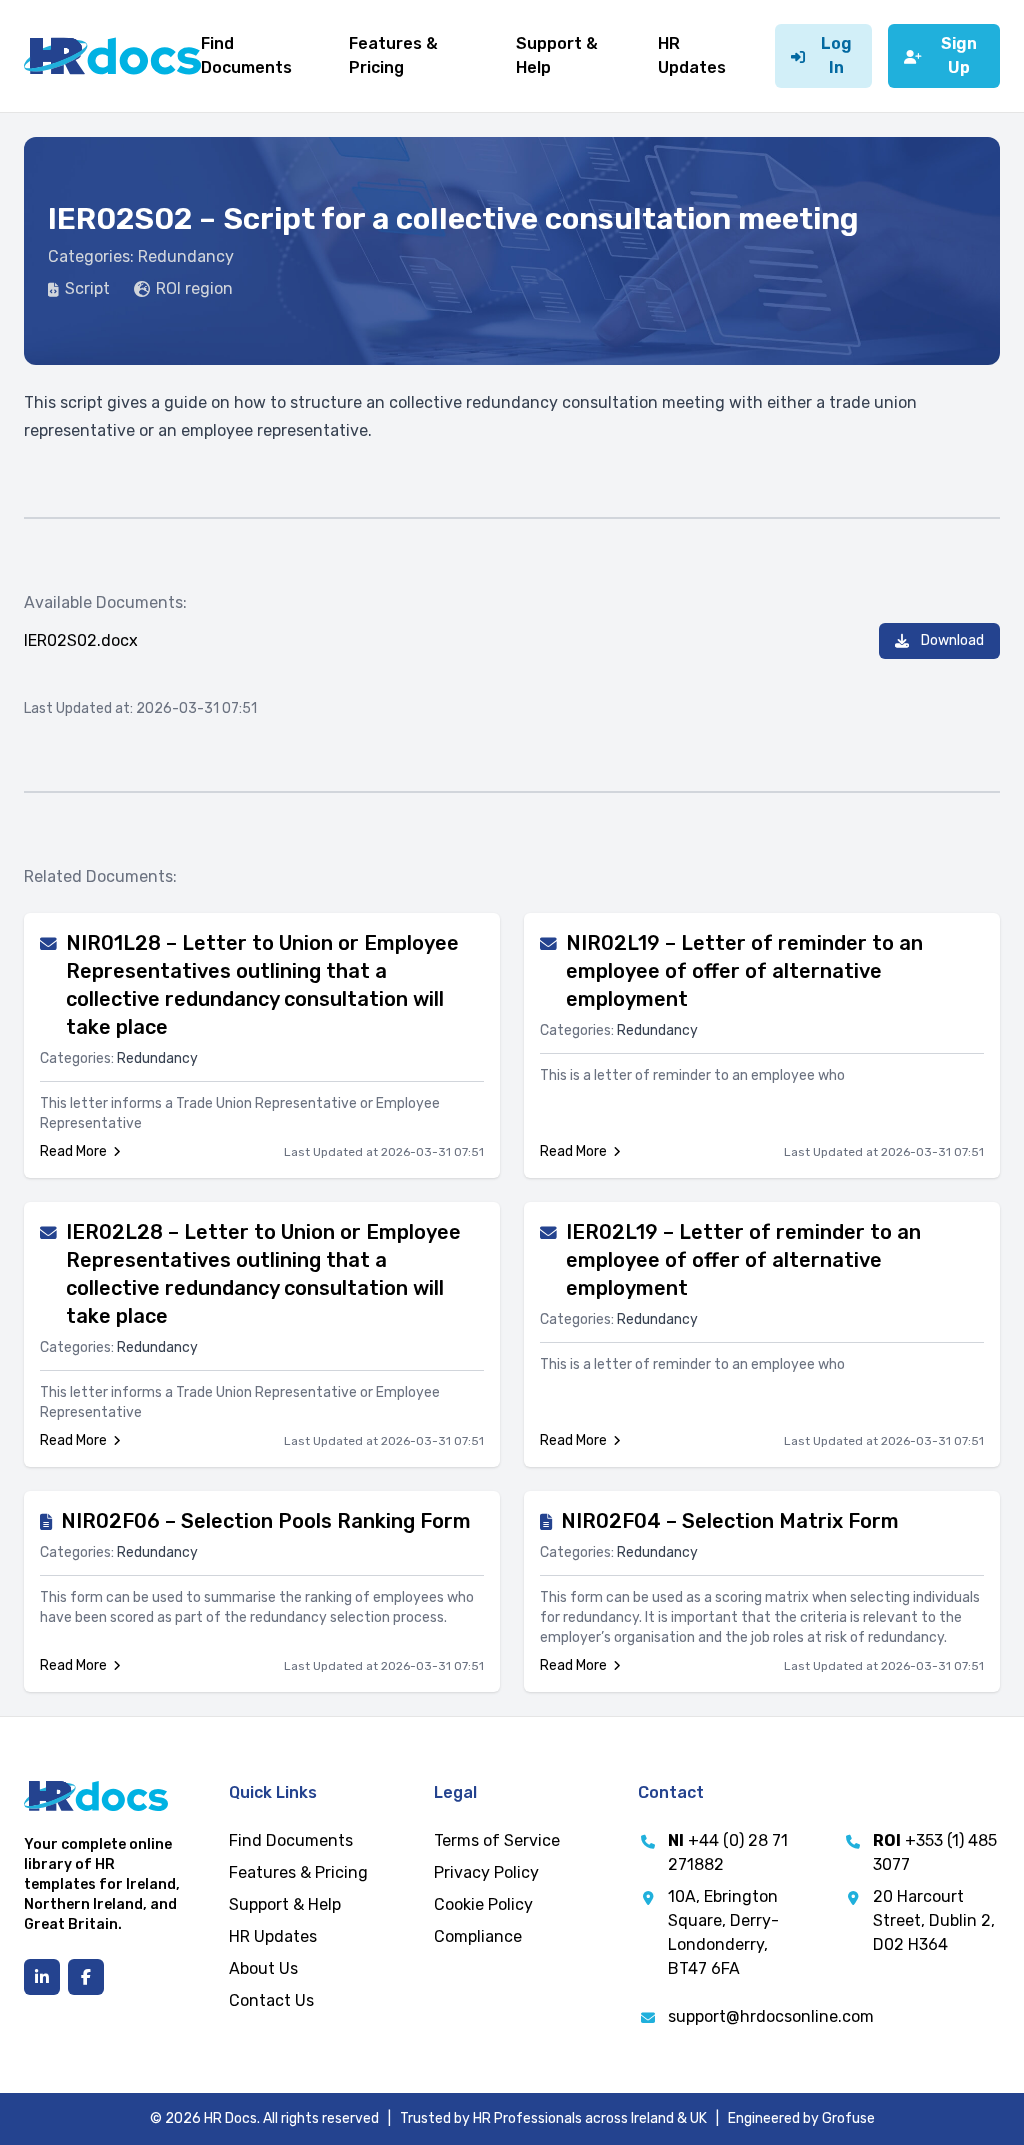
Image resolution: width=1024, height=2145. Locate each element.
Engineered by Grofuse (801, 2118)
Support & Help (285, 1904)
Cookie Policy (483, 1904)
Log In (836, 55)
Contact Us (271, 2000)
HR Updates (273, 1936)
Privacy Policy (486, 1872)
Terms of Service (497, 1840)
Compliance (478, 1936)
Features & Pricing (298, 1872)
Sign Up (959, 55)
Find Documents (291, 1840)
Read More (73, 1151)
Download (952, 640)
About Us (263, 1968)
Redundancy (186, 256)
